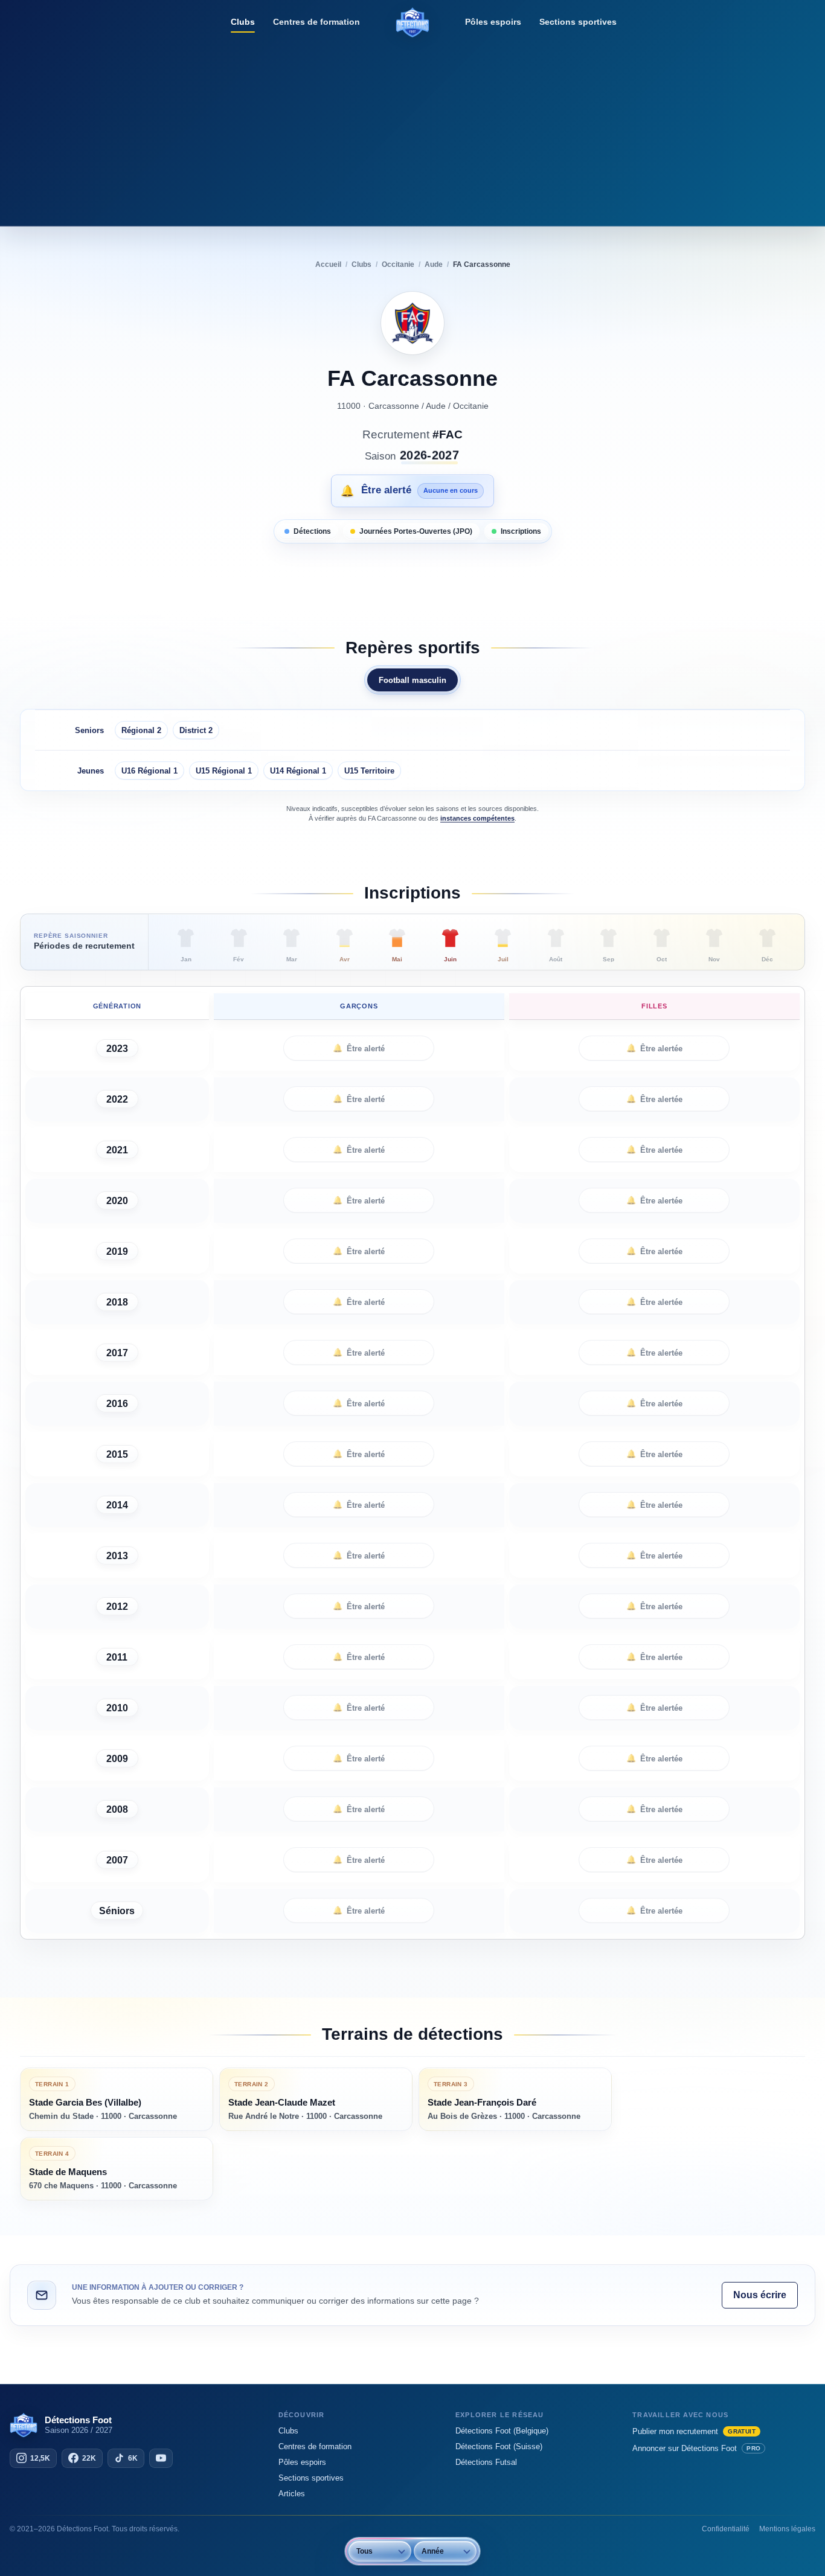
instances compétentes (477, 818)
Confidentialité (726, 2529)
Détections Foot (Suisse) (499, 2446)
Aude (436, 406)
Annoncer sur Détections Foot (696, 2448)
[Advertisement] (412, 130)
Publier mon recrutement (694, 2431)
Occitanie (471, 406)
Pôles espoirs (493, 22)
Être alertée (654, 1048)
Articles (292, 2494)
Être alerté (359, 1048)
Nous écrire (760, 2295)
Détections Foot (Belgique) (502, 2431)
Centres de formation (316, 22)
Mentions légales (787, 2529)
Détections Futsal (486, 2462)
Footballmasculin (412, 680)
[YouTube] (161, 2458)
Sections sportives (578, 22)
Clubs (243, 22)
